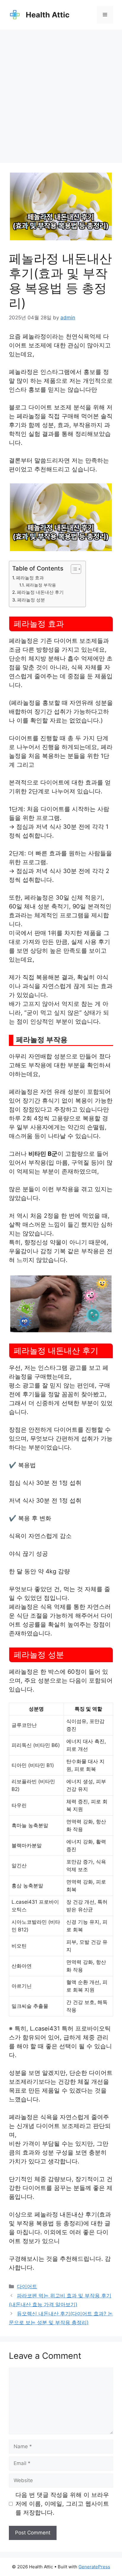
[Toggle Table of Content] (73, 569)
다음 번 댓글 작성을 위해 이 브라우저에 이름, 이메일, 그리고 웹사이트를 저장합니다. (62, 2504)
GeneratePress (94, 2567)
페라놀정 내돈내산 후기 (40, 592)
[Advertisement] (61, 93)
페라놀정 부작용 (41, 585)
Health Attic (48, 15)
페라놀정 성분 (31, 600)
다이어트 (27, 2286)
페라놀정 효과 (30, 578)
